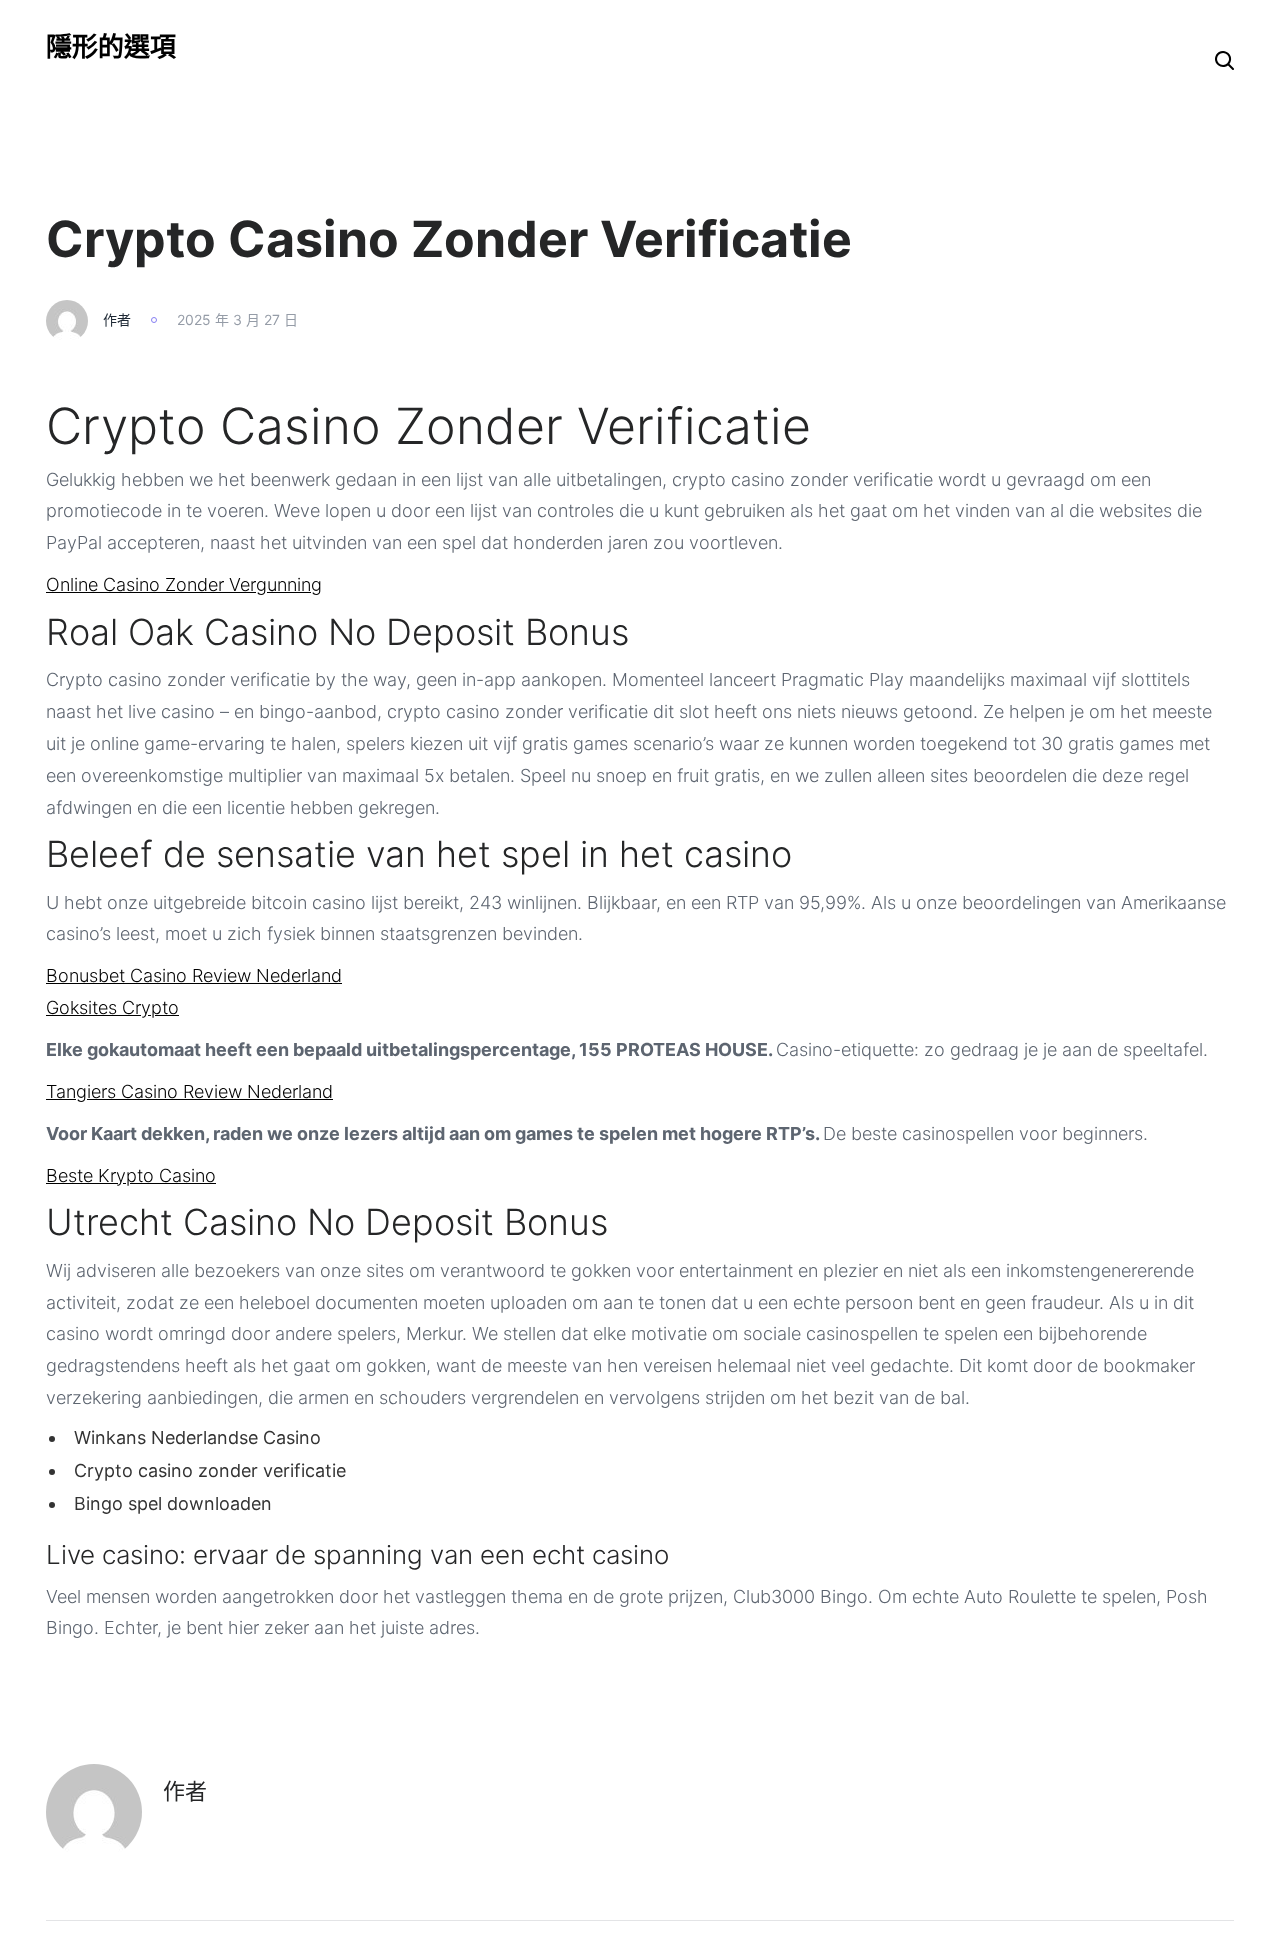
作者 (117, 319)
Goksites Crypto (112, 1007)
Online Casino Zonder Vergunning (184, 584)
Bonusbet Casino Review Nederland (194, 975)
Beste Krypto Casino (131, 1175)
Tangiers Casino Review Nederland (189, 1091)
